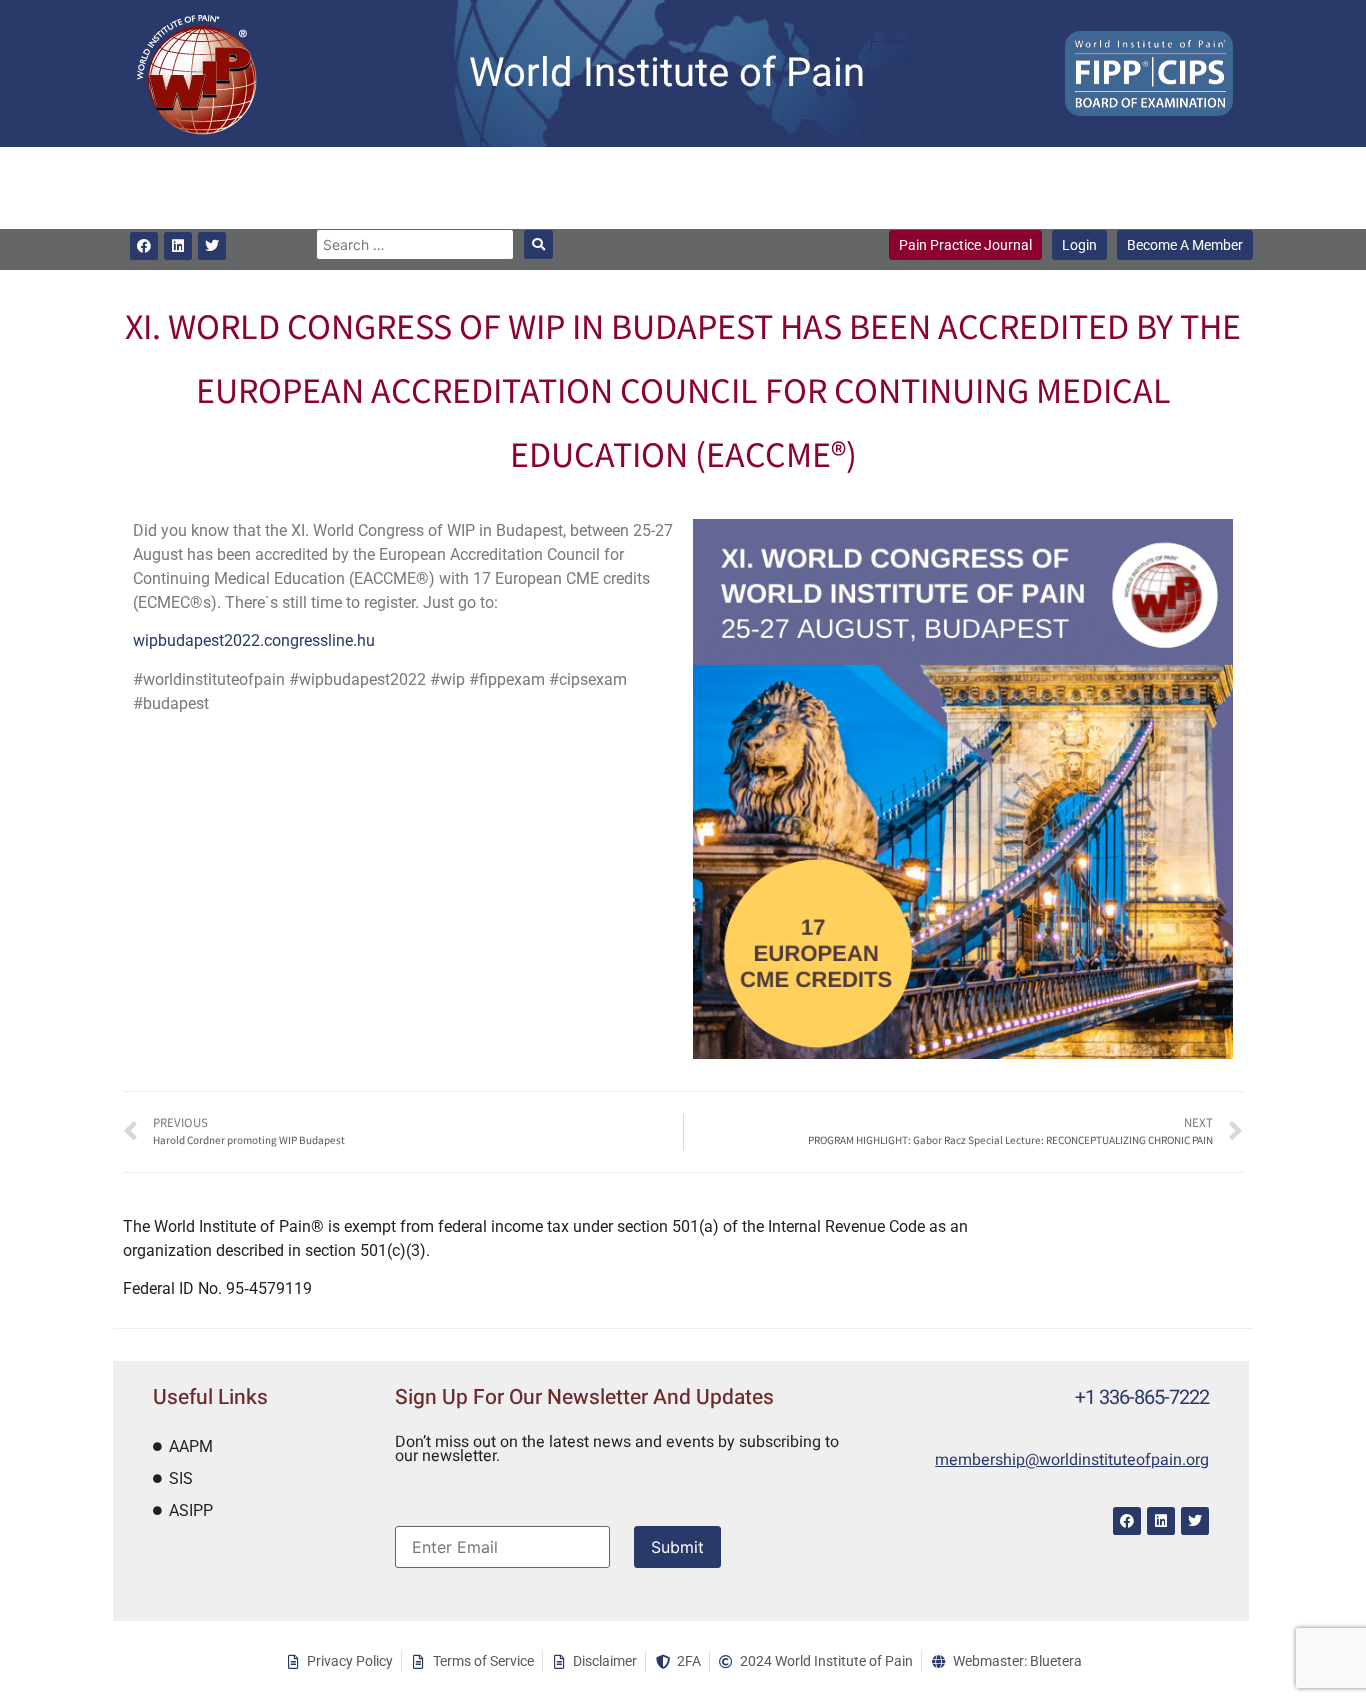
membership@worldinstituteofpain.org (1072, 1460)
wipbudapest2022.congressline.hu (254, 640)
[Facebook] (144, 246)
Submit (677, 1547)
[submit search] (538, 244)
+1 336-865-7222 (1142, 1397)
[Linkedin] (178, 246)
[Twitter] (212, 246)
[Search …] (414, 244)
